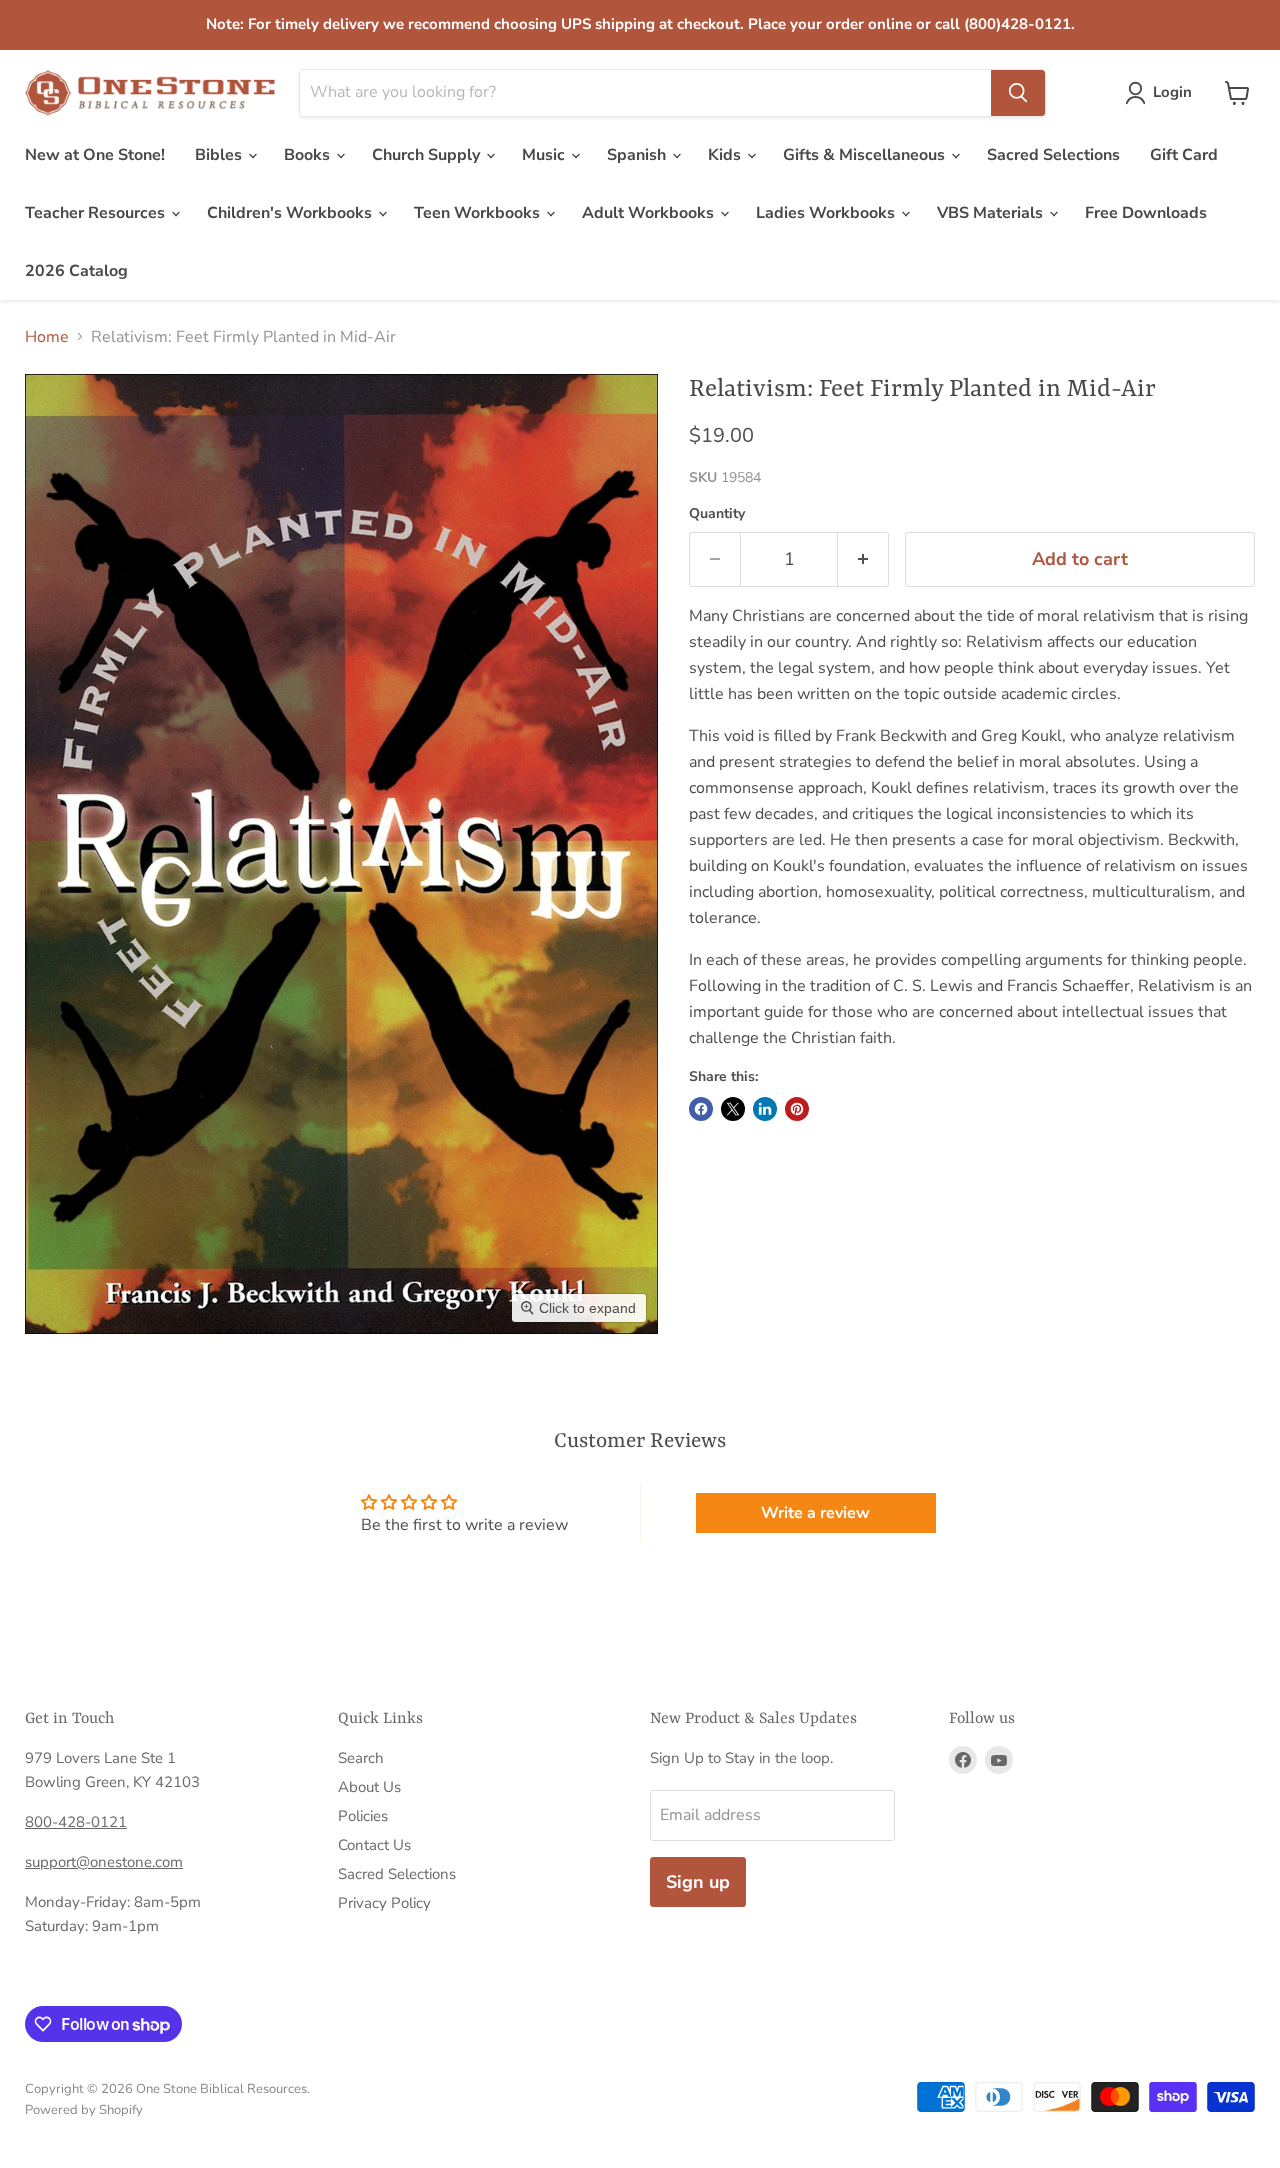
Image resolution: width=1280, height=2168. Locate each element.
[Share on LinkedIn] (765, 1109)
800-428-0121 (76, 1822)
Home (47, 337)
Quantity (717, 514)
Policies (363, 1816)
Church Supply (428, 155)
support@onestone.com (104, 1862)
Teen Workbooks (479, 213)
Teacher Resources (97, 213)
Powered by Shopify (84, 2110)
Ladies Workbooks (827, 213)
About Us (369, 1787)
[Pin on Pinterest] (797, 1109)
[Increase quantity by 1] (863, 559)
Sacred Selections (1053, 155)
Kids (726, 155)
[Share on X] (733, 1109)
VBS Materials (992, 213)
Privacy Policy (384, 1903)
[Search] (1018, 93)
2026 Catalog (76, 271)
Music (545, 155)
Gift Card (1184, 155)
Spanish (638, 155)
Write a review (815, 1513)
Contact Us (374, 1845)
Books (309, 155)
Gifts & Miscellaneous (866, 155)
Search (361, 1758)
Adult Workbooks (650, 213)
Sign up (698, 1882)
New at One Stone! (95, 155)
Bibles (220, 155)
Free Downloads (1146, 213)
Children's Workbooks (291, 213)
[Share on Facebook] (701, 1109)
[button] (1162, 93)
